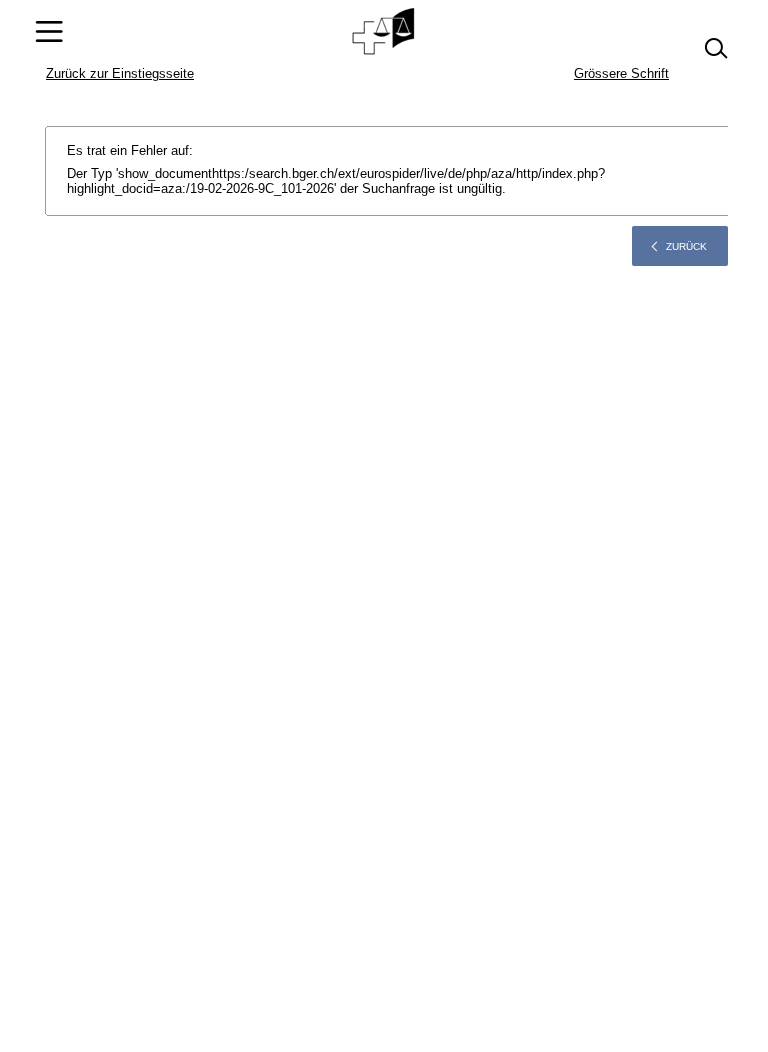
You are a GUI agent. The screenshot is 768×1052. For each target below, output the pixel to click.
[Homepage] (384, 32)
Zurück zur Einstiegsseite (120, 73)
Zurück (686, 246)
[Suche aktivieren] (715, 48)
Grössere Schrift (621, 73)
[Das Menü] (49, 31)
